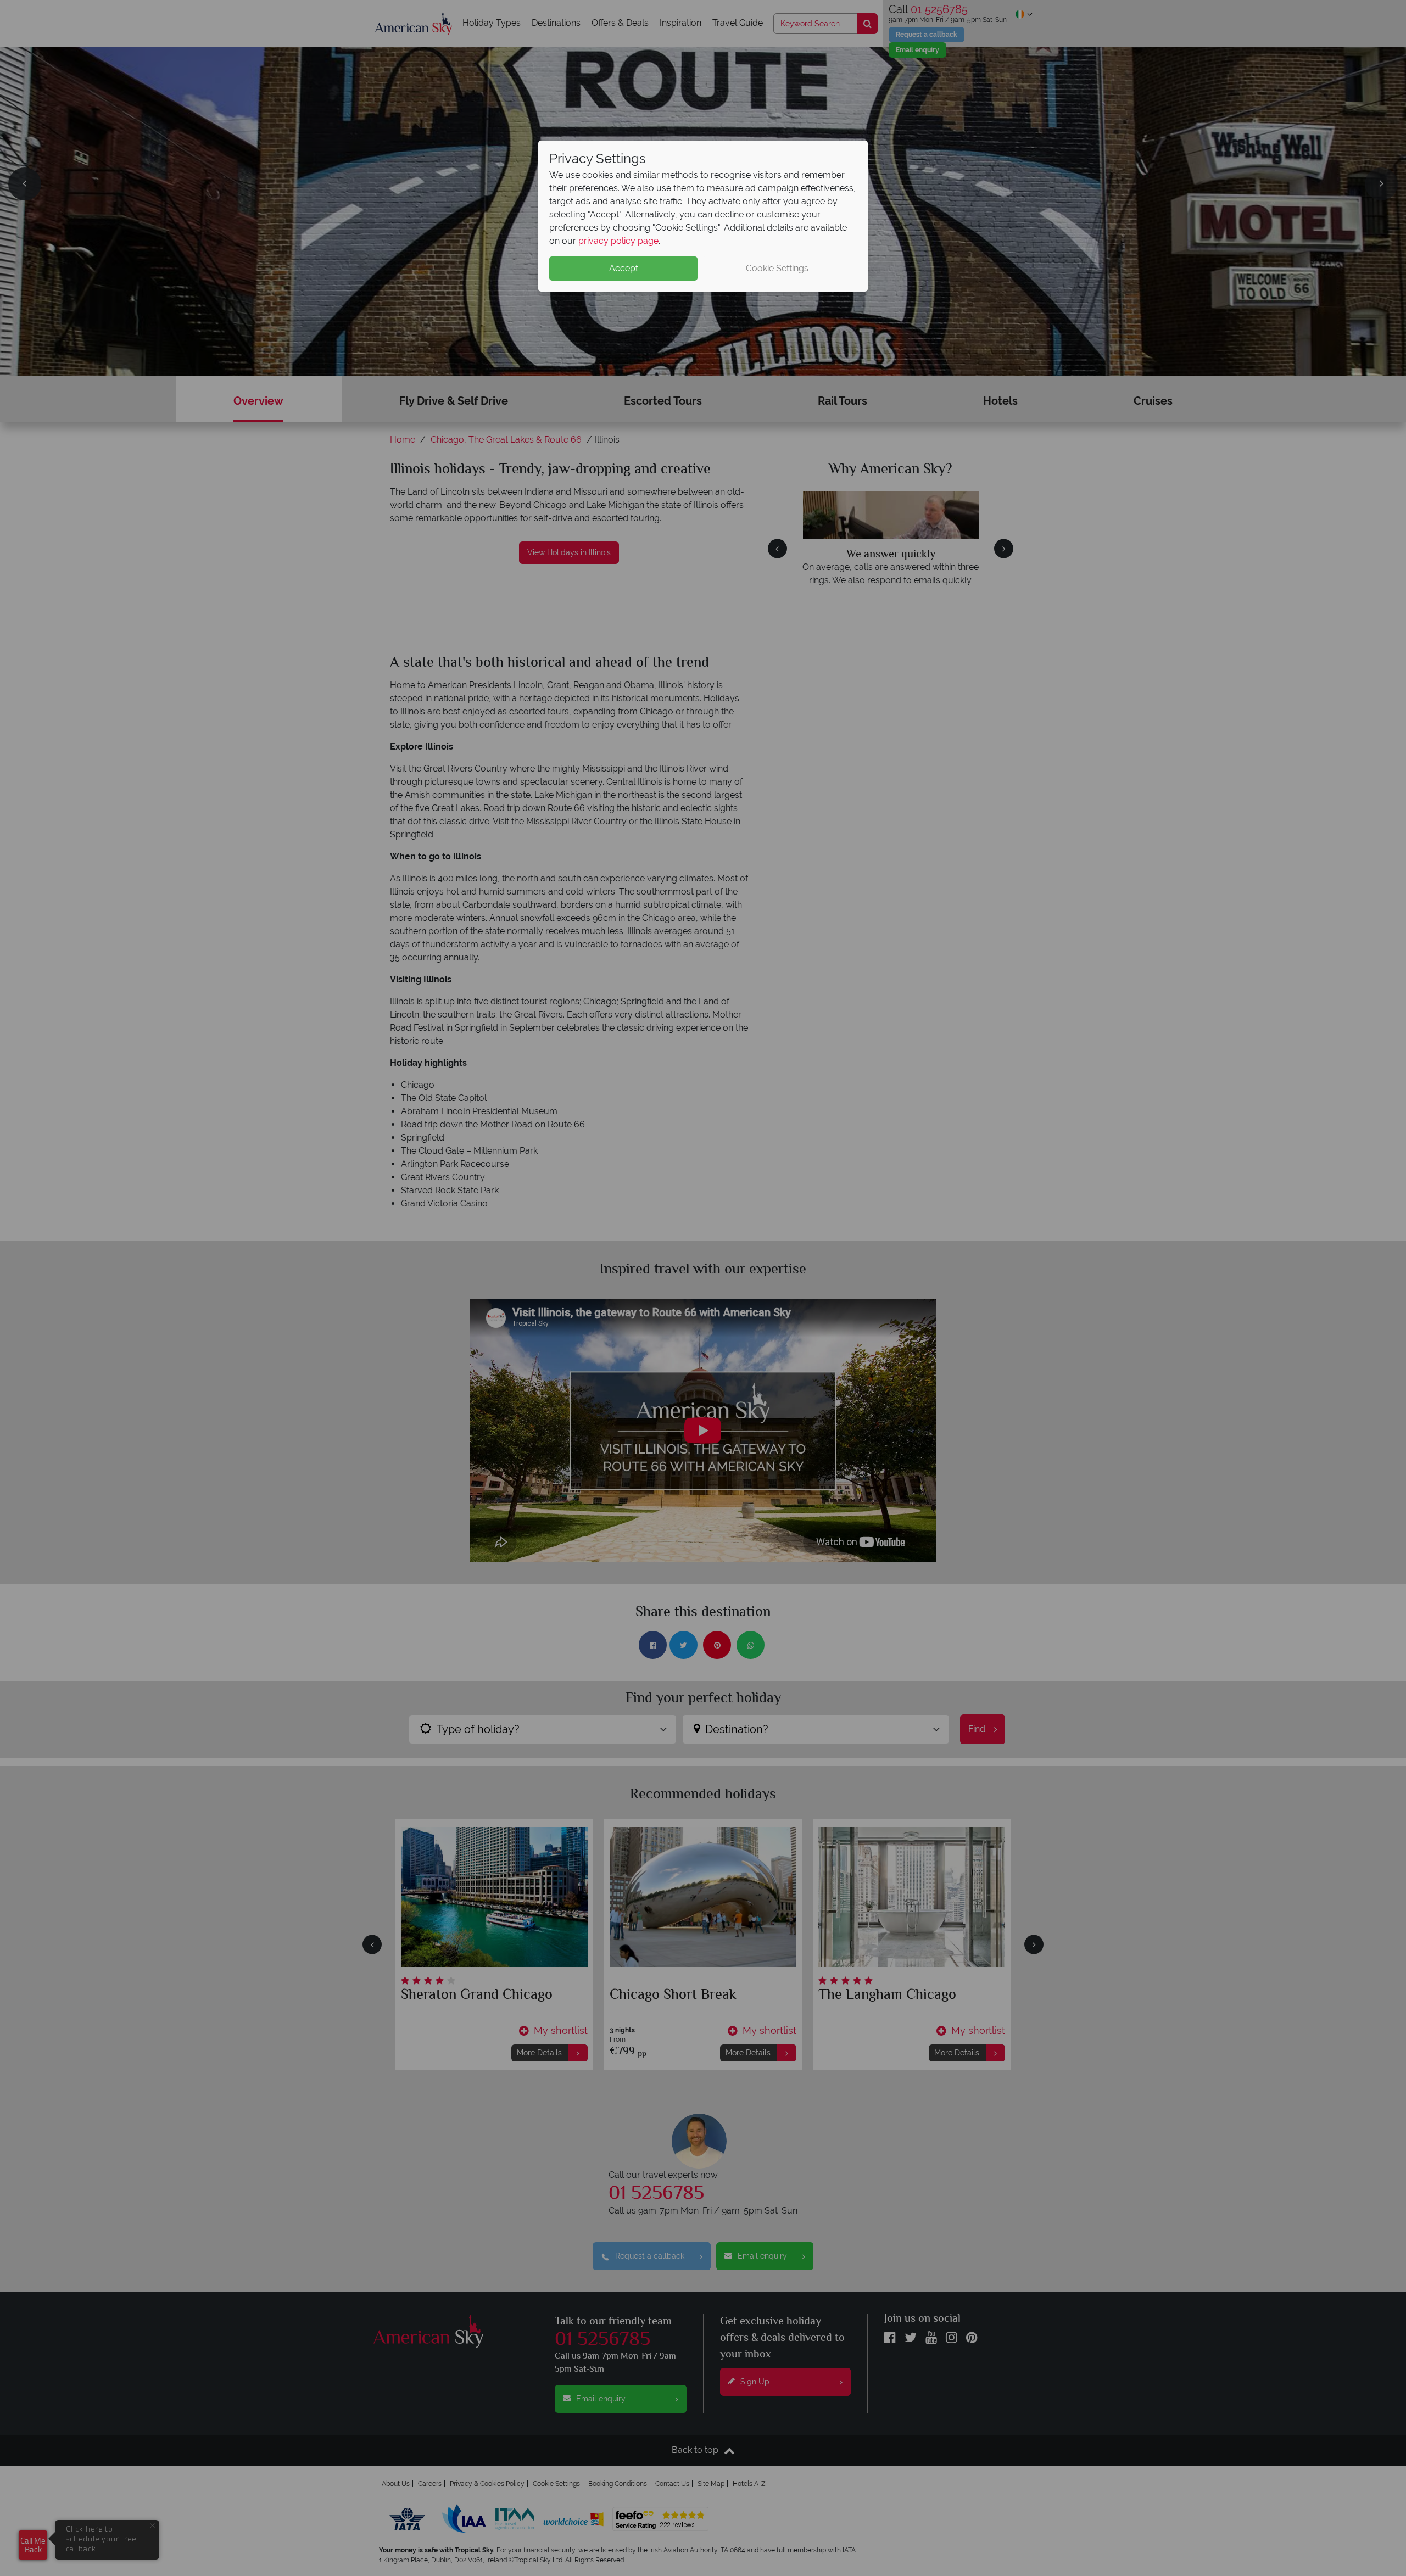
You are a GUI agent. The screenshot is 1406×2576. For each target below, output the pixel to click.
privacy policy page (618, 241)
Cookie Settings (777, 268)
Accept (624, 268)
